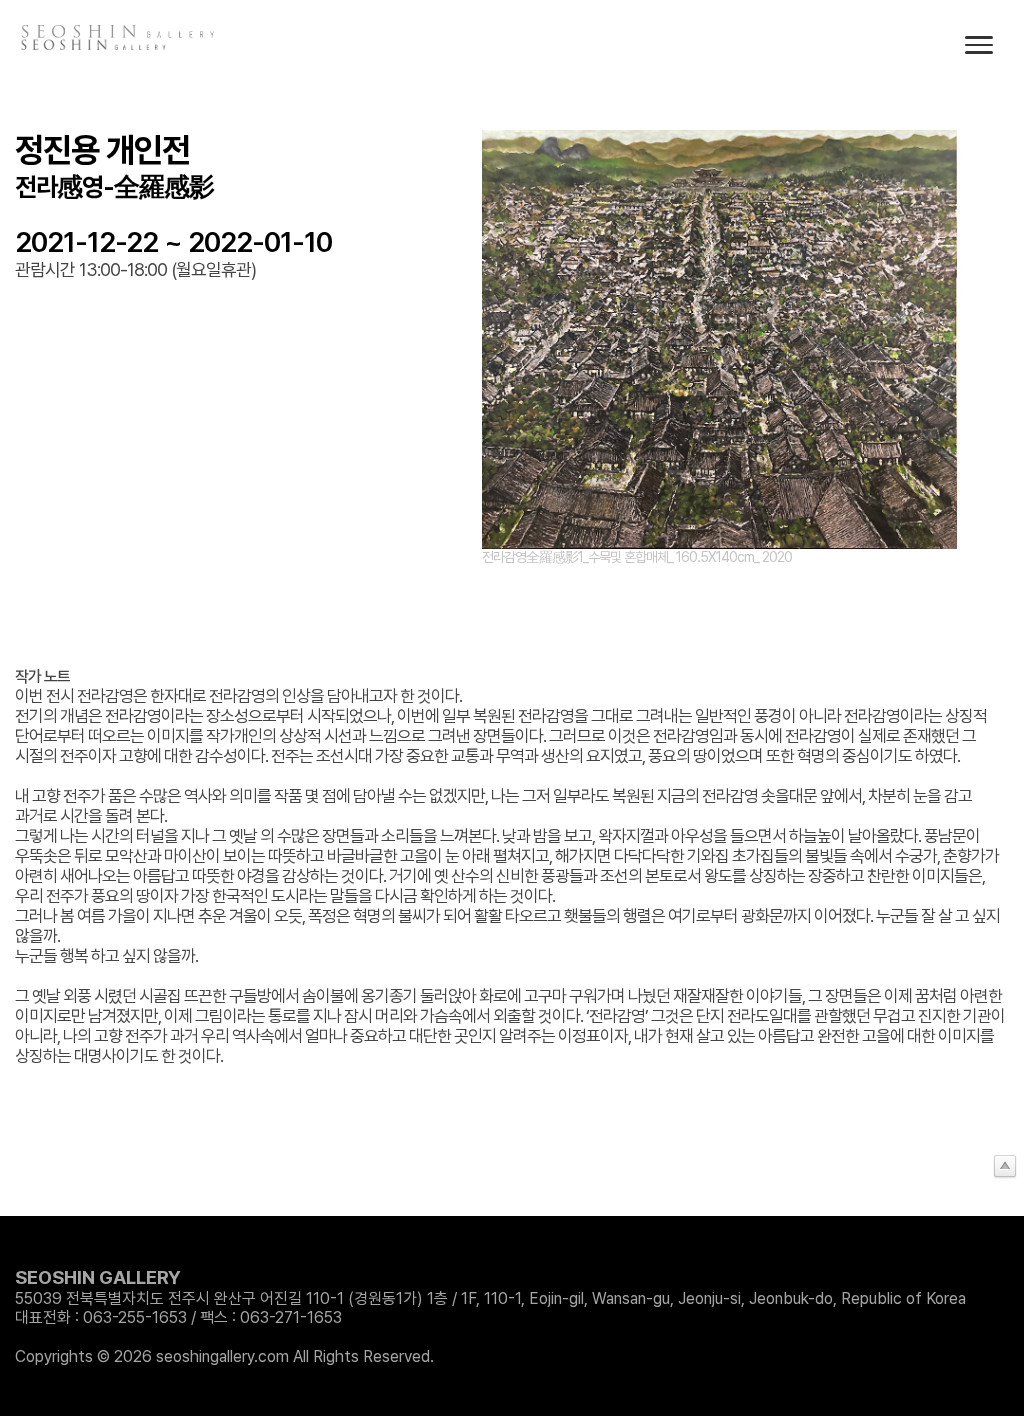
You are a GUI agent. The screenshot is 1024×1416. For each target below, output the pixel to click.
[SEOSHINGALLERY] (95, 45)
